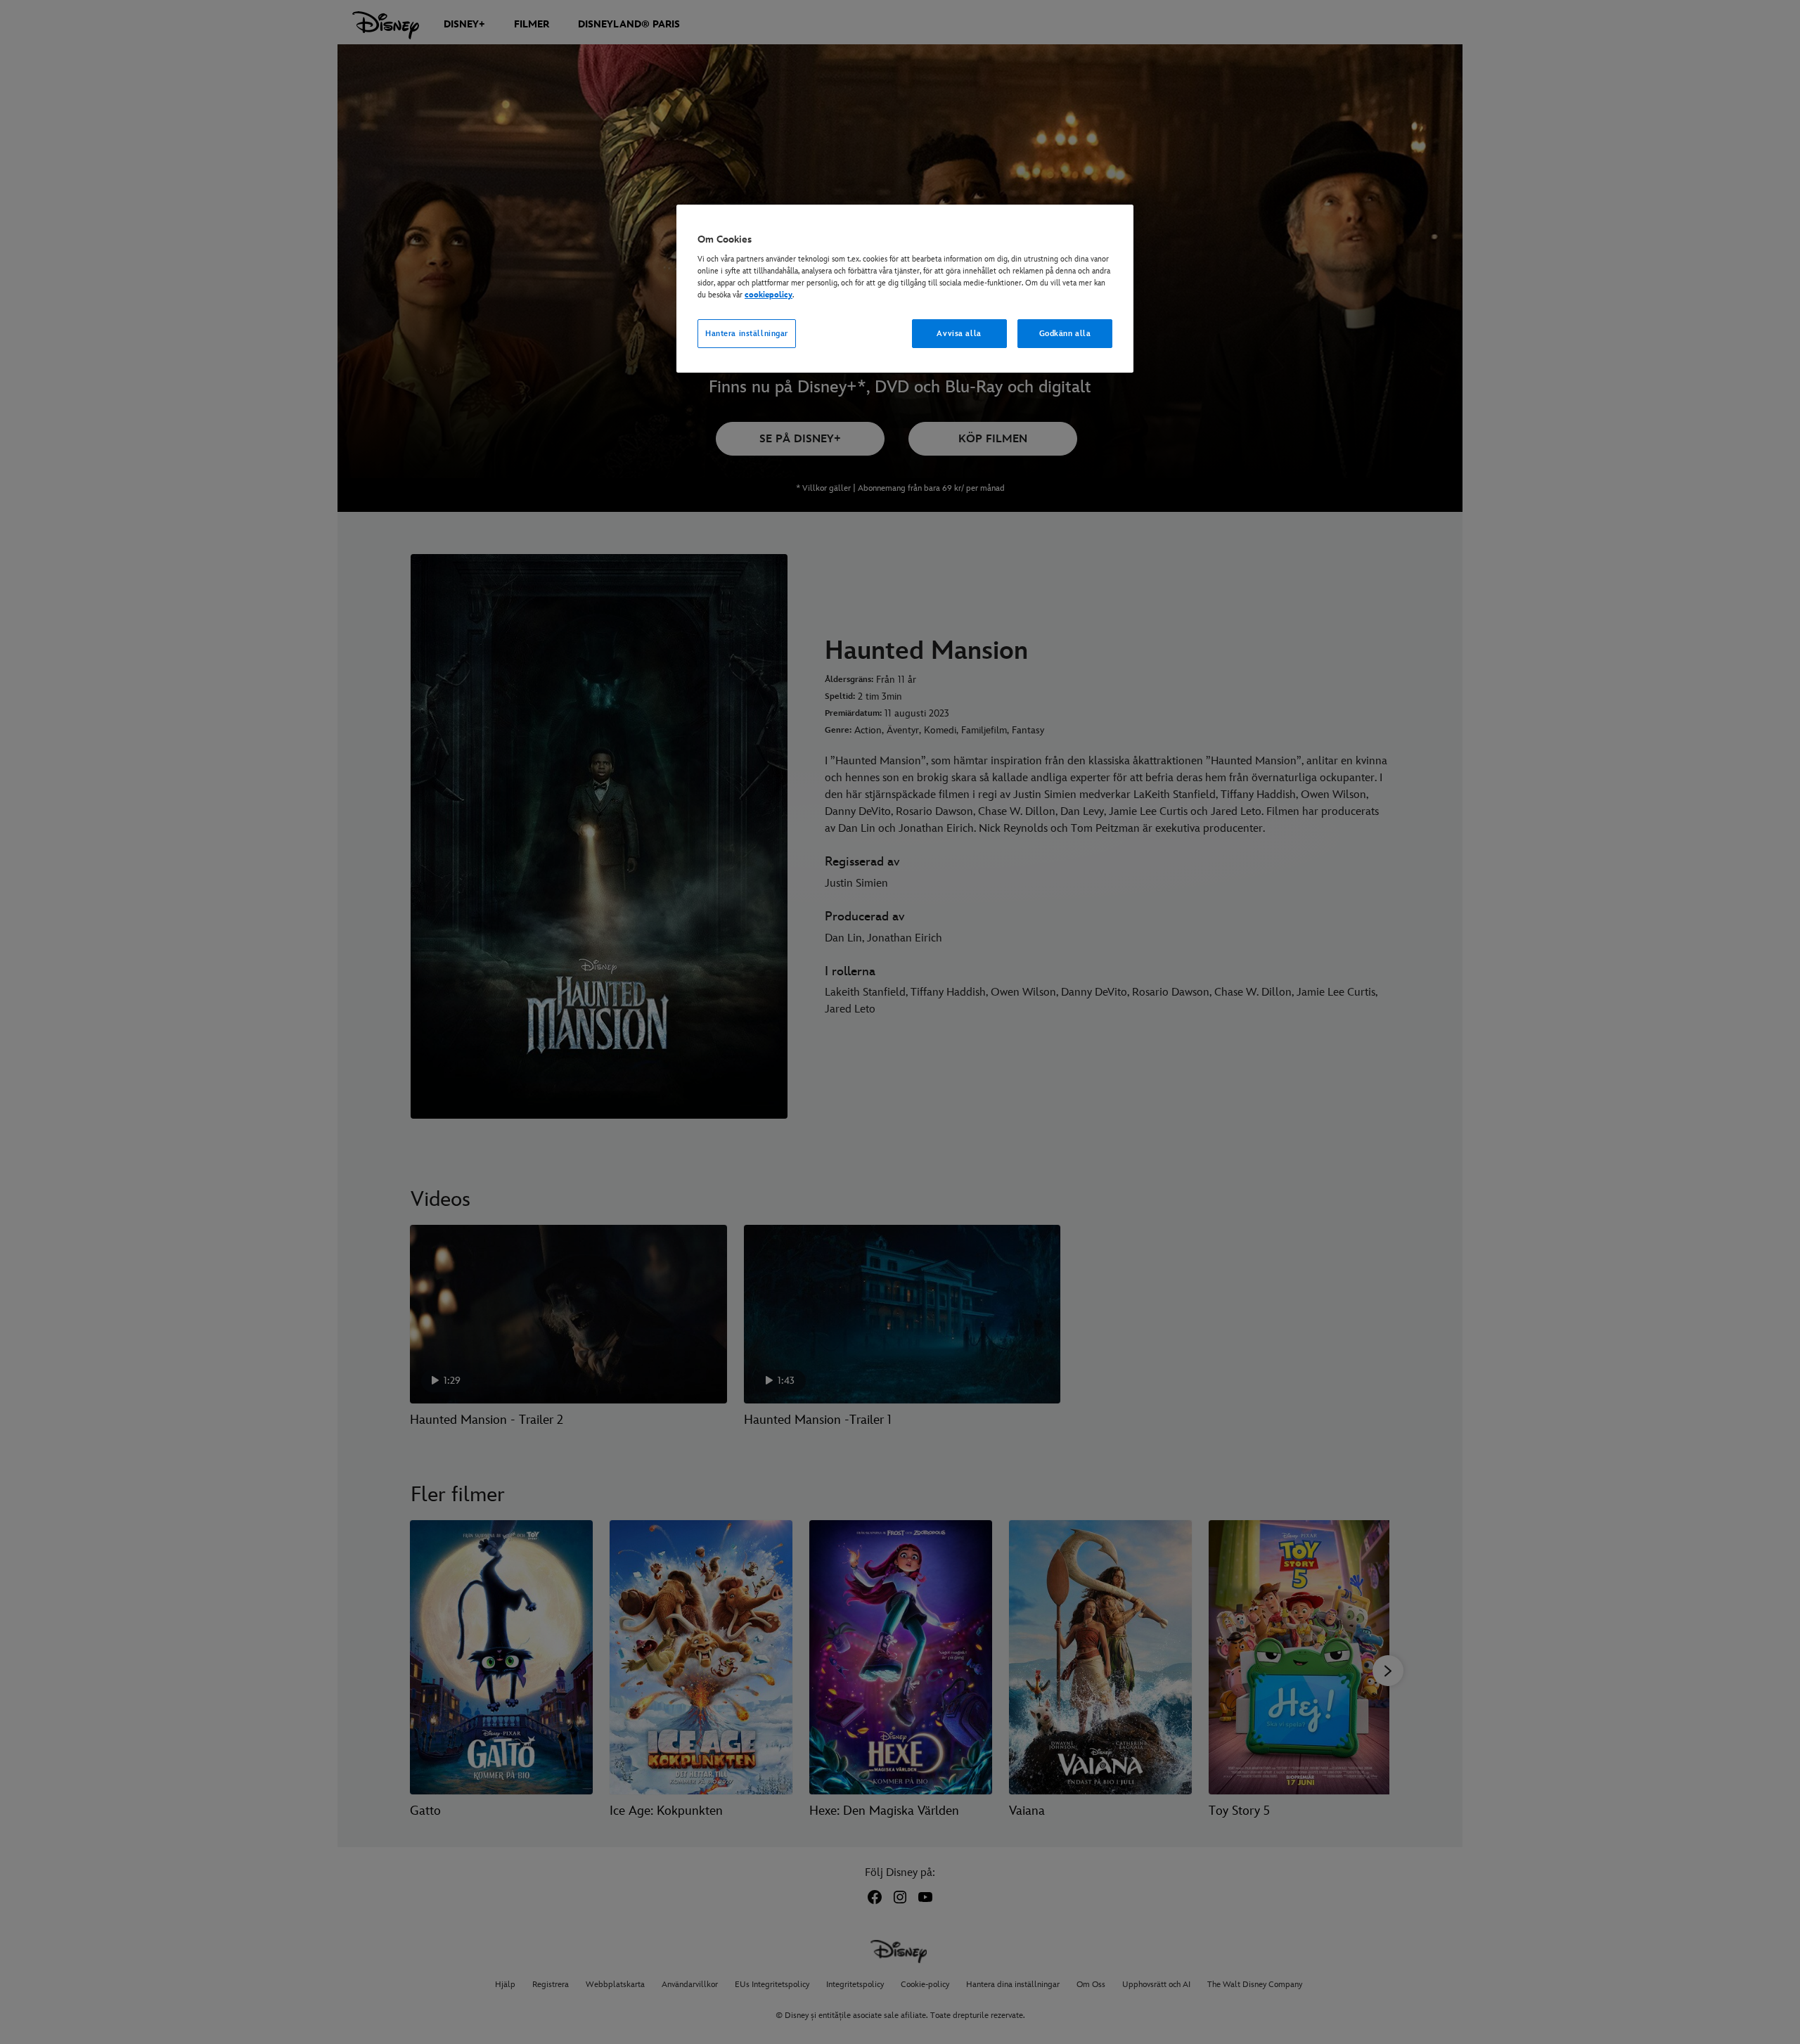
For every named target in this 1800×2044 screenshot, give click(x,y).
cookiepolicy (769, 295)
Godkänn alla (1065, 334)
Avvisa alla (959, 334)
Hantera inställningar (747, 334)
